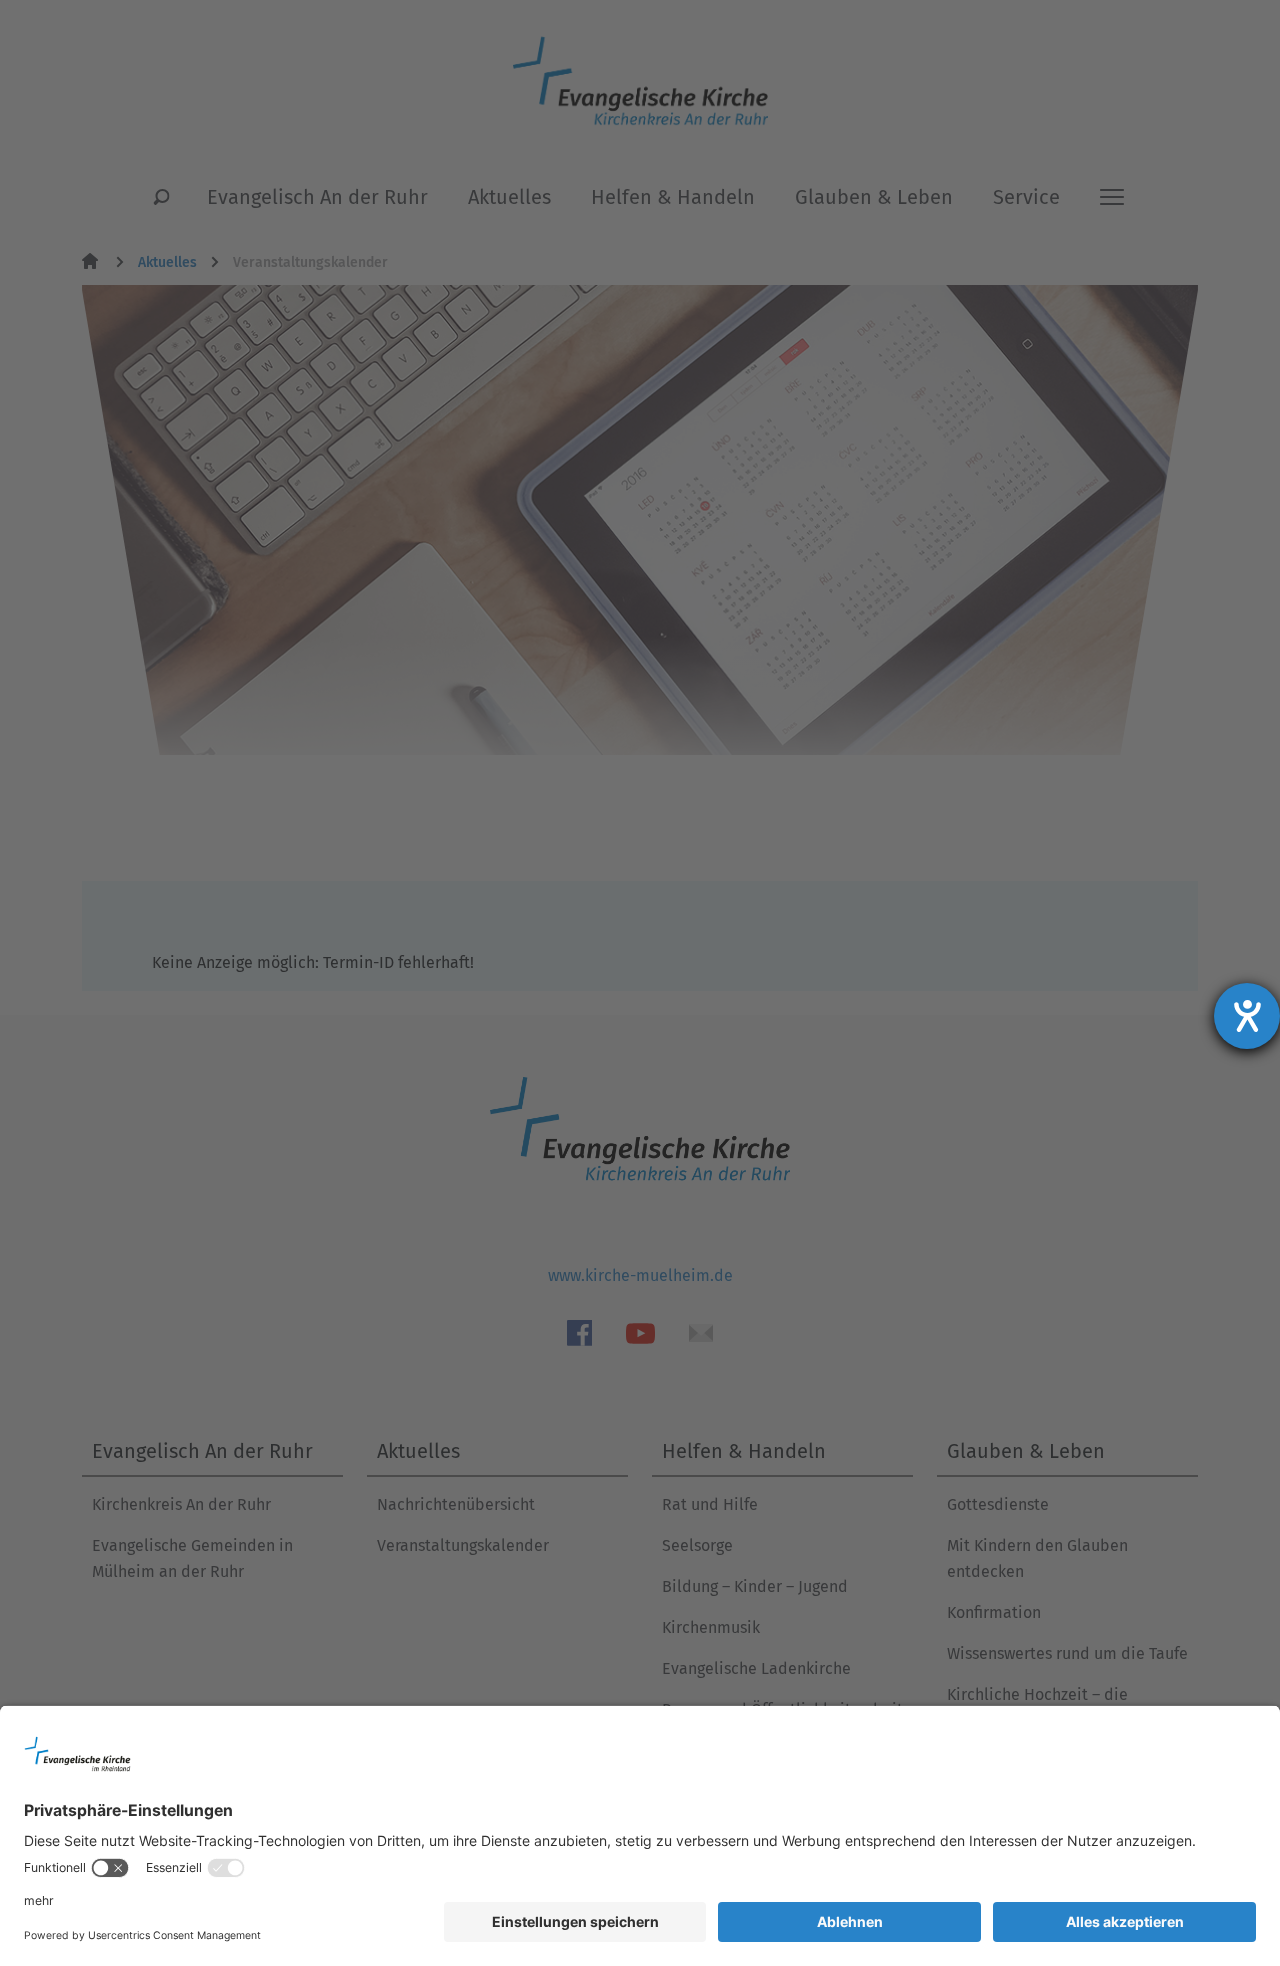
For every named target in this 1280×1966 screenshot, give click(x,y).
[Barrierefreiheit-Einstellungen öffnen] (1247, 1016)
